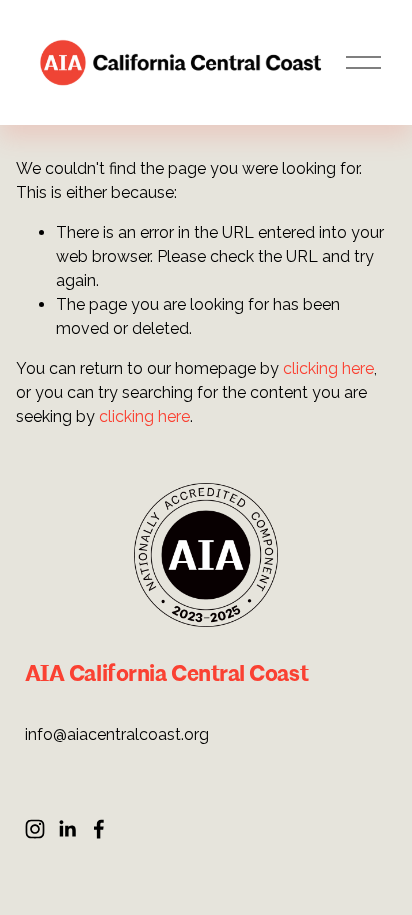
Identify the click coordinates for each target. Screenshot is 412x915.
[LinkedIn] (67, 829)
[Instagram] (35, 829)
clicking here (328, 368)
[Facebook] (99, 829)
